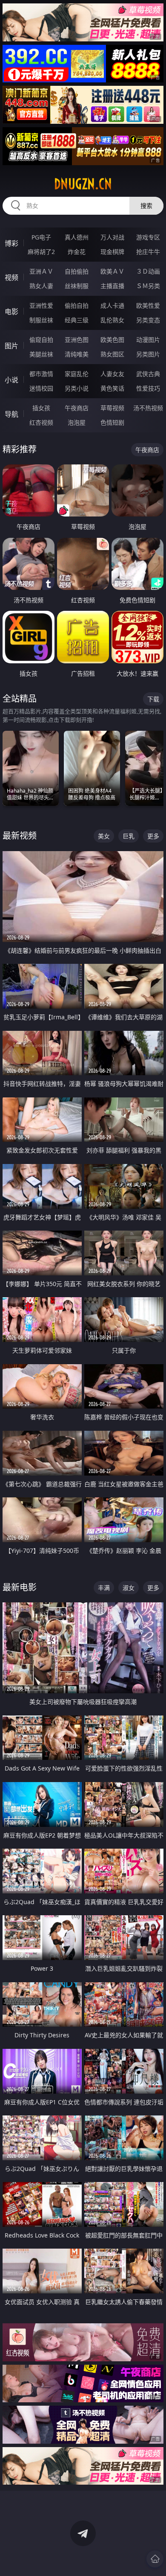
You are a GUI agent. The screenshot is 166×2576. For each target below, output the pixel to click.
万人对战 (112, 237)
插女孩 (41, 408)
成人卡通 (112, 305)
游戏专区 (148, 237)
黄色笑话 (112, 388)
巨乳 (129, 836)
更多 (153, 836)
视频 (11, 277)
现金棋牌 (112, 252)
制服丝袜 (41, 320)
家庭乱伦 (77, 374)
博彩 (11, 243)
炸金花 (77, 252)
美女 (104, 836)
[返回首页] (155, 2559)
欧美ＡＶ (112, 271)
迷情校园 (41, 388)
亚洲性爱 (41, 305)
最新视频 (20, 836)
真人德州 (77, 237)
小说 (11, 380)
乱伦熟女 (112, 320)
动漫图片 (148, 340)
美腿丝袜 (41, 354)
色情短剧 (112, 422)
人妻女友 (112, 374)
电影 (11, 312)
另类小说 (77, 388)
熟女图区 (112, 354)
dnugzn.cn (83, 184)
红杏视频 (41, 422)
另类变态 (148, 320)
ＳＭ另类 (148, 286)
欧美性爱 (148, 305)
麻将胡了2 (41, 252)
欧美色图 (112, 340)
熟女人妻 (41, 286)
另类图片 (148, 354)
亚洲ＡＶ (41, 271)
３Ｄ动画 (148, 271)
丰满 (104, 1588)
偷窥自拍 (41, 340)
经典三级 (77, 320)
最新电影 (20, 1587)
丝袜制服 (77, 286)
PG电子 (41, 237)
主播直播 (112, 286)
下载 (153, 699)
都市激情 (41, 374)
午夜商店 (77, 408)
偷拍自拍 (77, 305)
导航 (11, 414)
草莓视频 (112, 408)
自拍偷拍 (77, 271)
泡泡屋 (77, 422)
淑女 (129, 1588)
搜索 (146, 206)
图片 (11, 346)
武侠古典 (148, 374)
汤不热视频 (148, 408)
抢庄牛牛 (148, 252)
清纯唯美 (77, 354)
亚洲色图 (77, 340)
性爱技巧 (148, 388)
